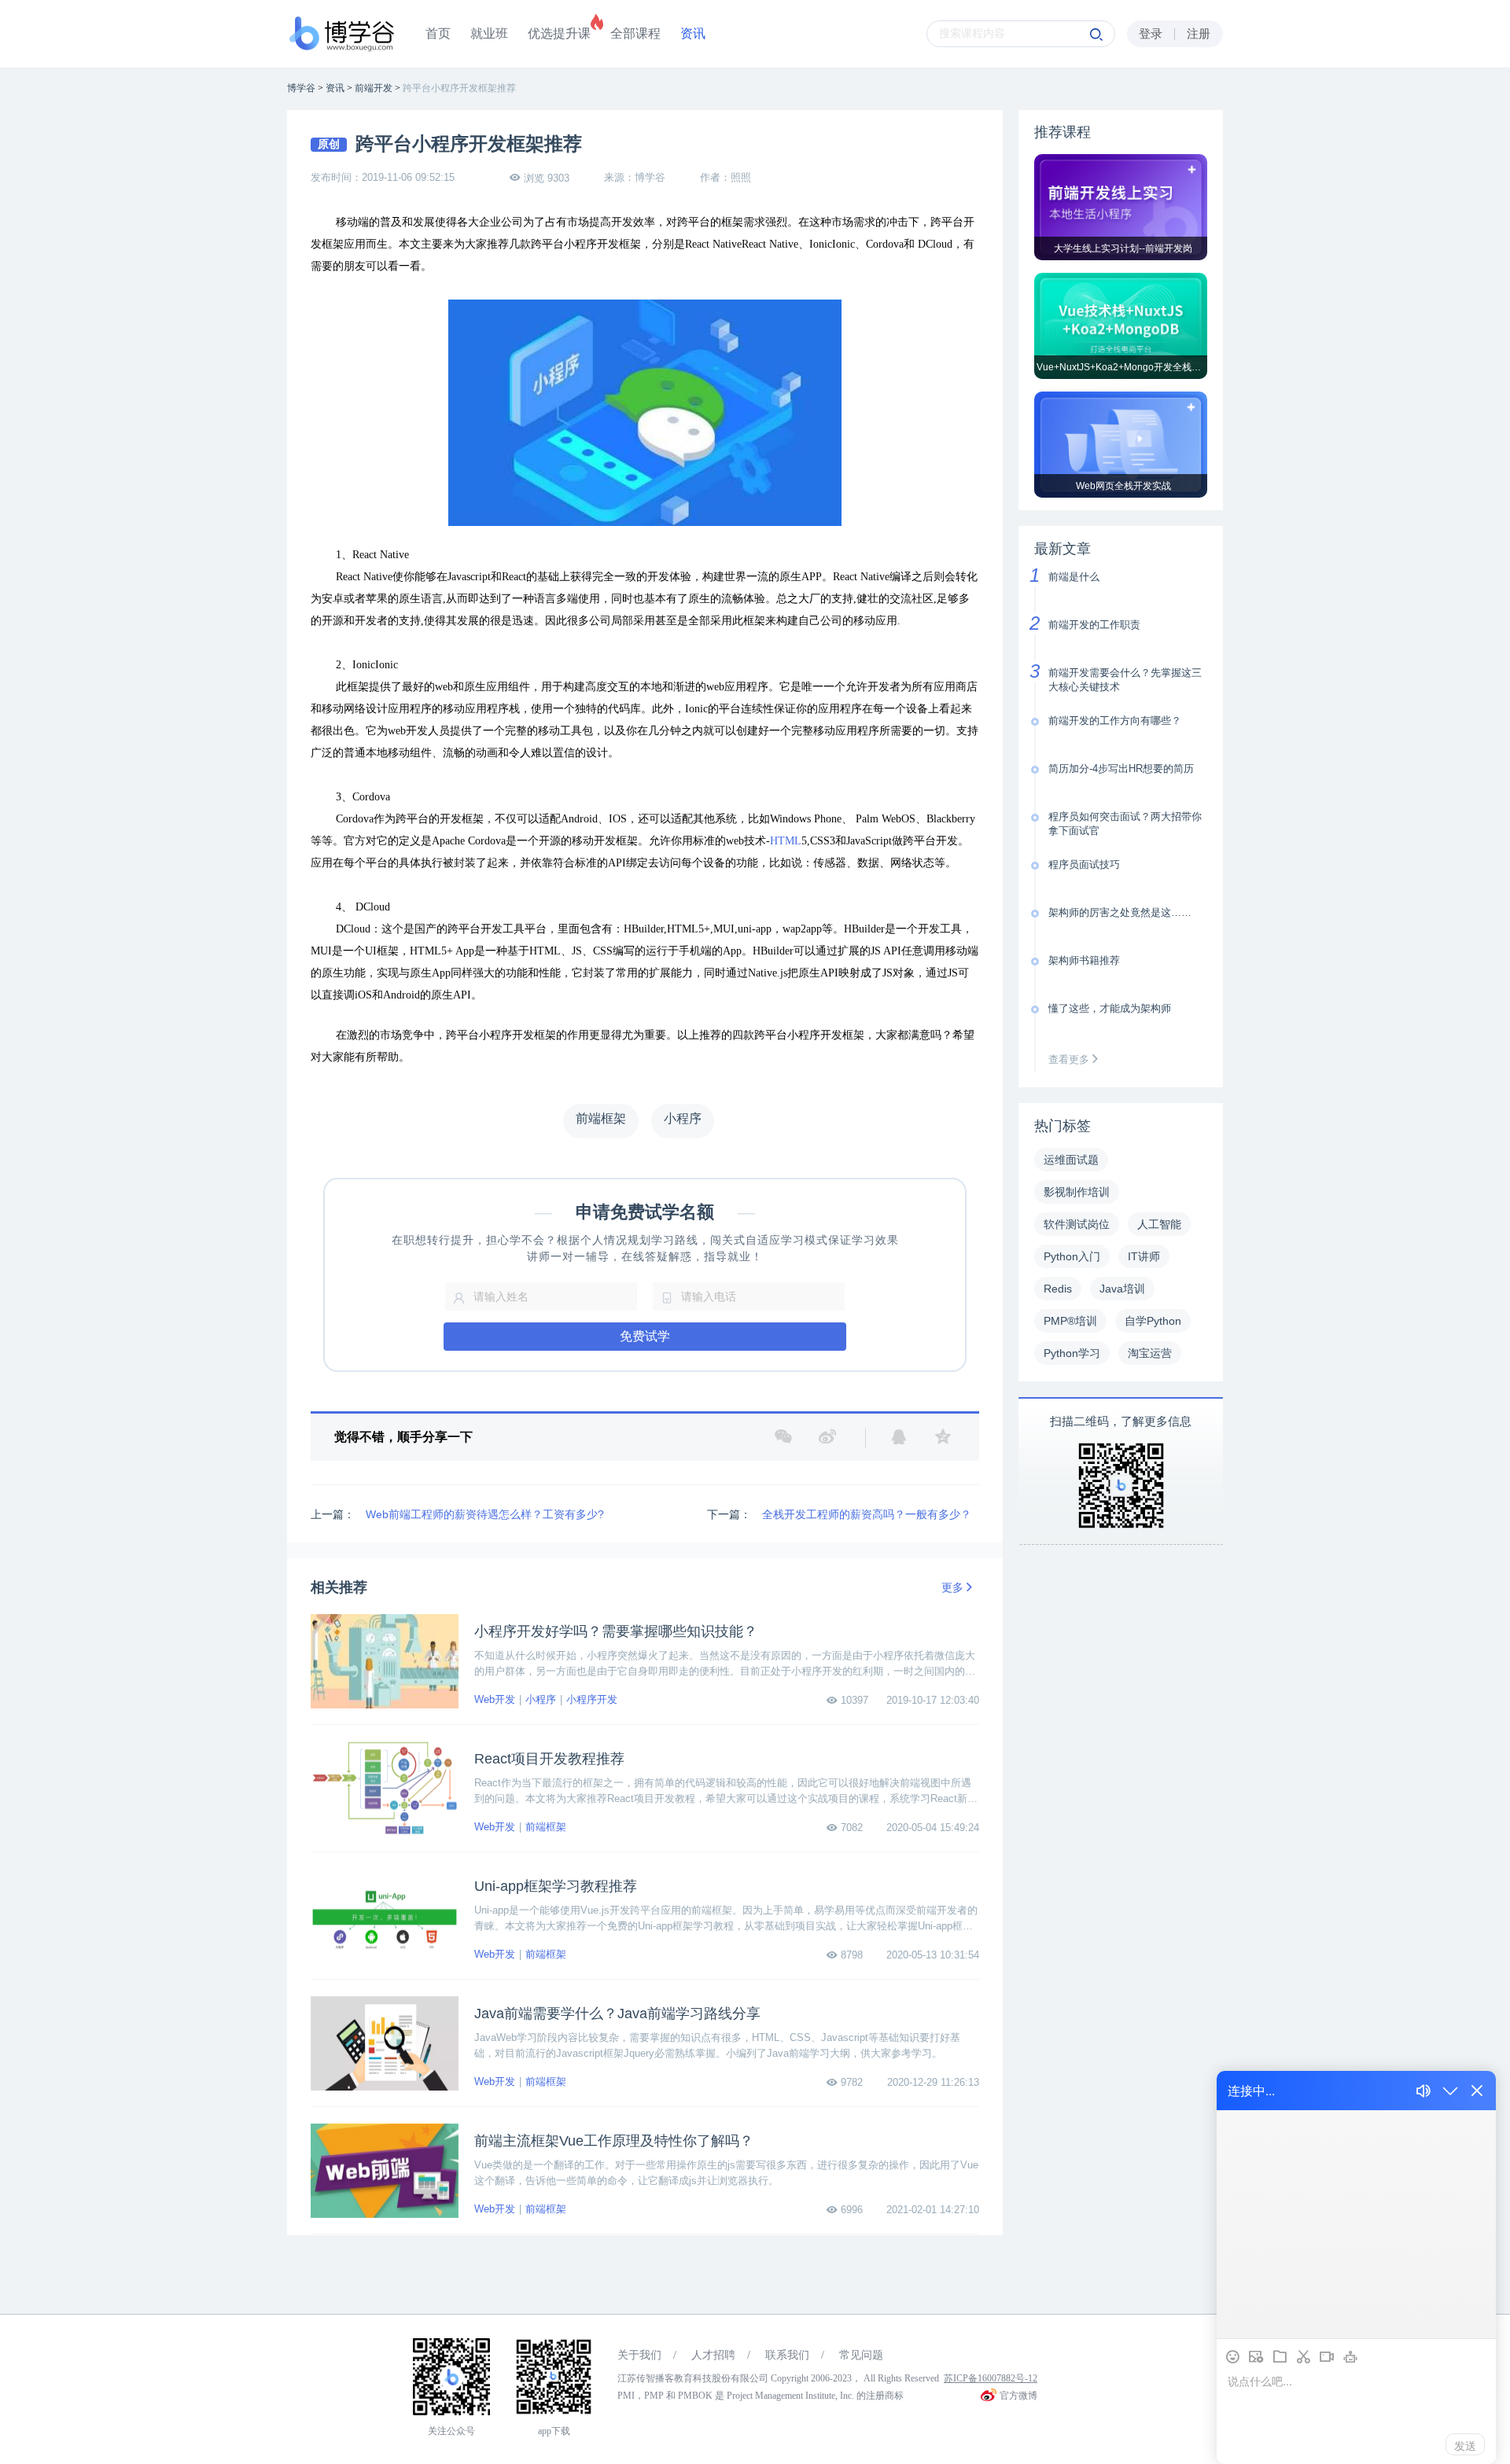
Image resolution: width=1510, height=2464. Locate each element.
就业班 (489, 33)
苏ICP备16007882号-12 (991, 2378)
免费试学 (645, 1336)
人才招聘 (713, 2355)
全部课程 (635, 33)
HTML (786, 841)
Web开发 (495, 1699)
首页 (438, 33)
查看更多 (1070, 1059)
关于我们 (639, 2355)
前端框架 (546, 1827)
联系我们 (787, 2355)
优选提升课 (559, 33)
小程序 (541, 1699)
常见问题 (861, 2355)
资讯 (693, 33)
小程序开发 (592, 1699)
